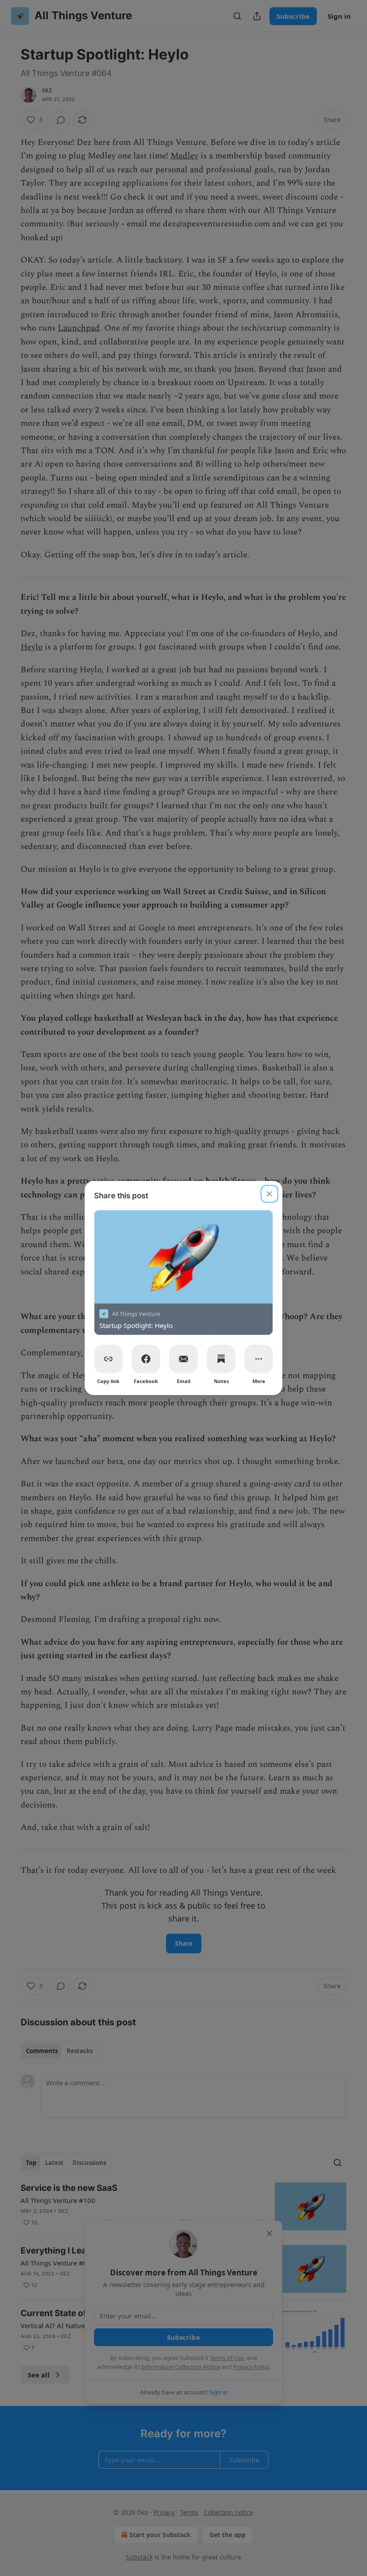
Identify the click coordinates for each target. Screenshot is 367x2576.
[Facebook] (146, 1359)
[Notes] (221, 1359)
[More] (259, 1359)
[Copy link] (108, 1359)
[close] (269, 1194)
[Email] (183, 1359)
